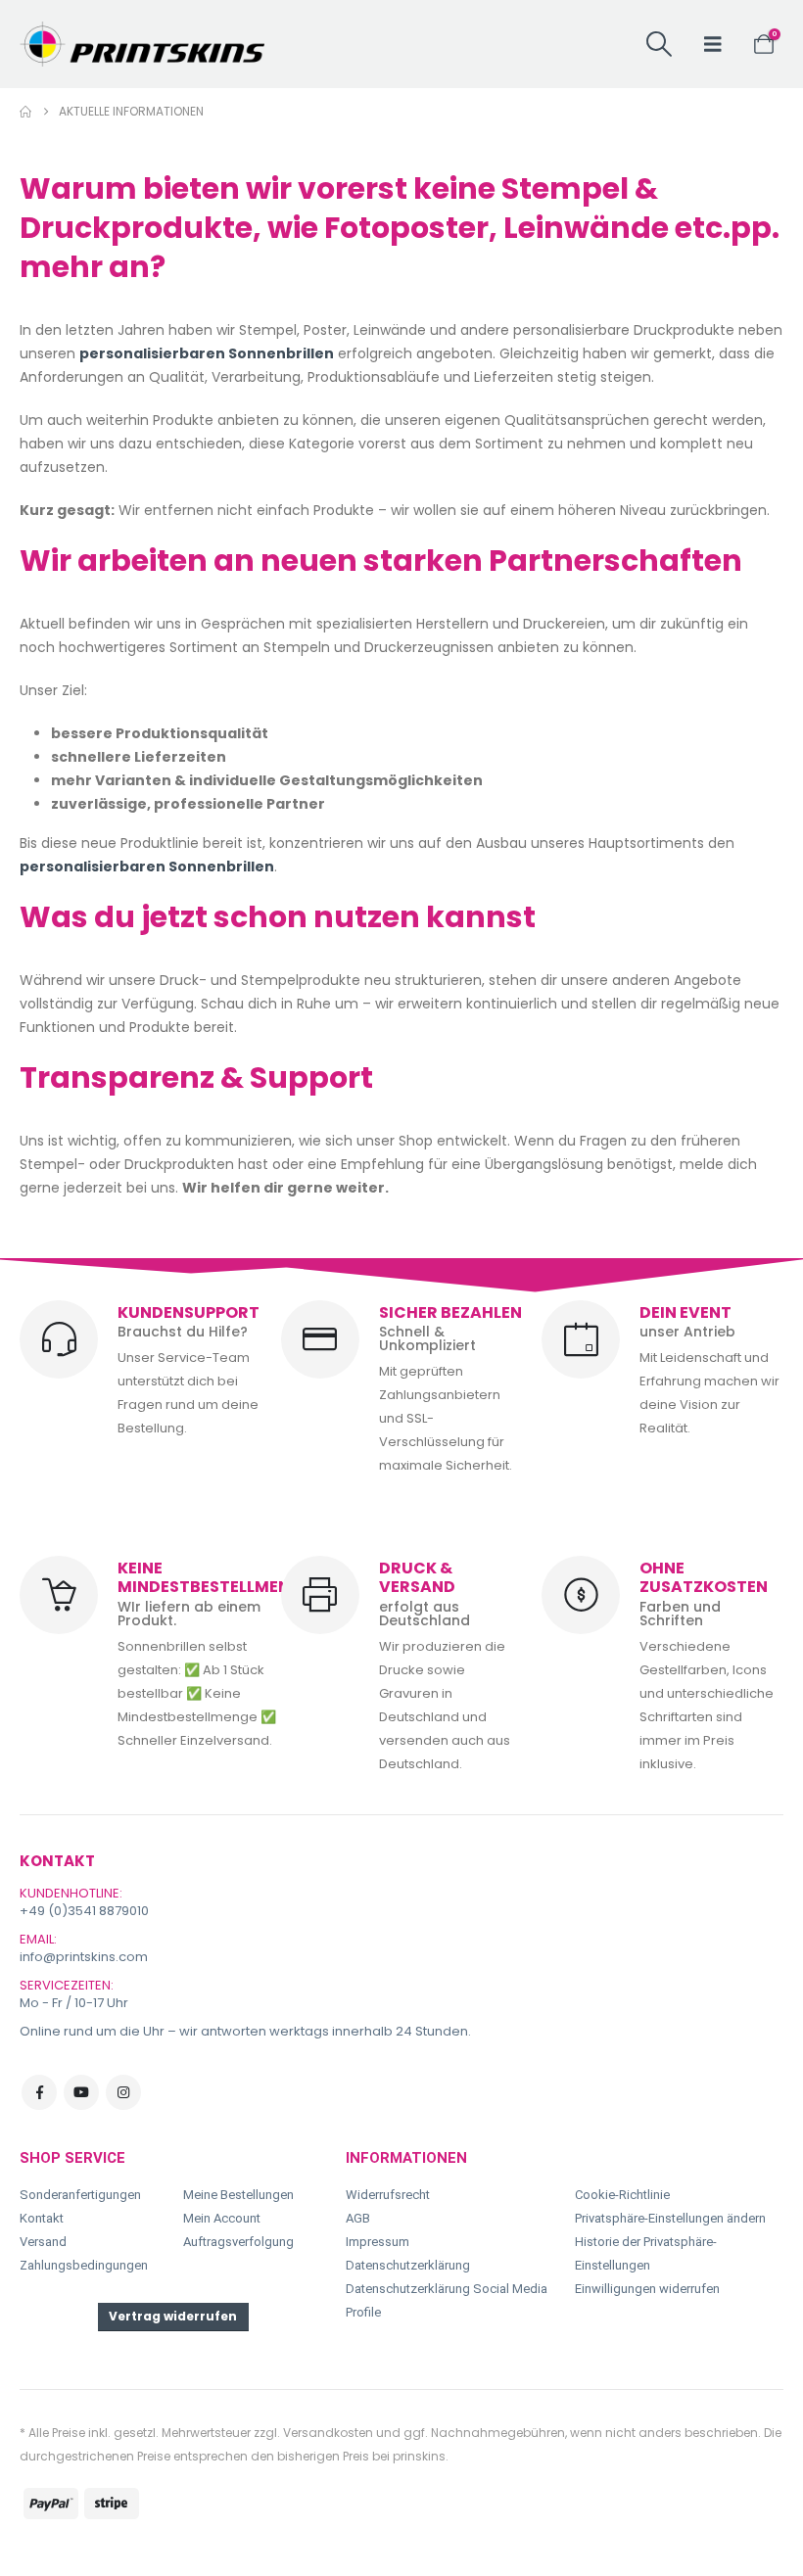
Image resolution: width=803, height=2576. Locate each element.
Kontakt (42, 2218)
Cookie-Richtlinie (622, 2195)
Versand (43, 2242)
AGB (358, 2218)
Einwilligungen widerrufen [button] (647, 2289)
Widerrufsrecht (388, 2195)
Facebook (39, 2092)
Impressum (378, 2242)
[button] (659, 44)
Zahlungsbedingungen (84, 2265)
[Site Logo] (142, 44)
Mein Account (222, 2218)
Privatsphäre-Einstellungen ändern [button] (670, 2218)
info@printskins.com (84, 1957)
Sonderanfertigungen (80, 2195)
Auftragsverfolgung (238, 2242)
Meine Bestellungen (238, 2195)
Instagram (123, 2092)
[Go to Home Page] (25, 112)
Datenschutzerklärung (408, 2265)
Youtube (81, 2092)
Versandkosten (328, 2433)
